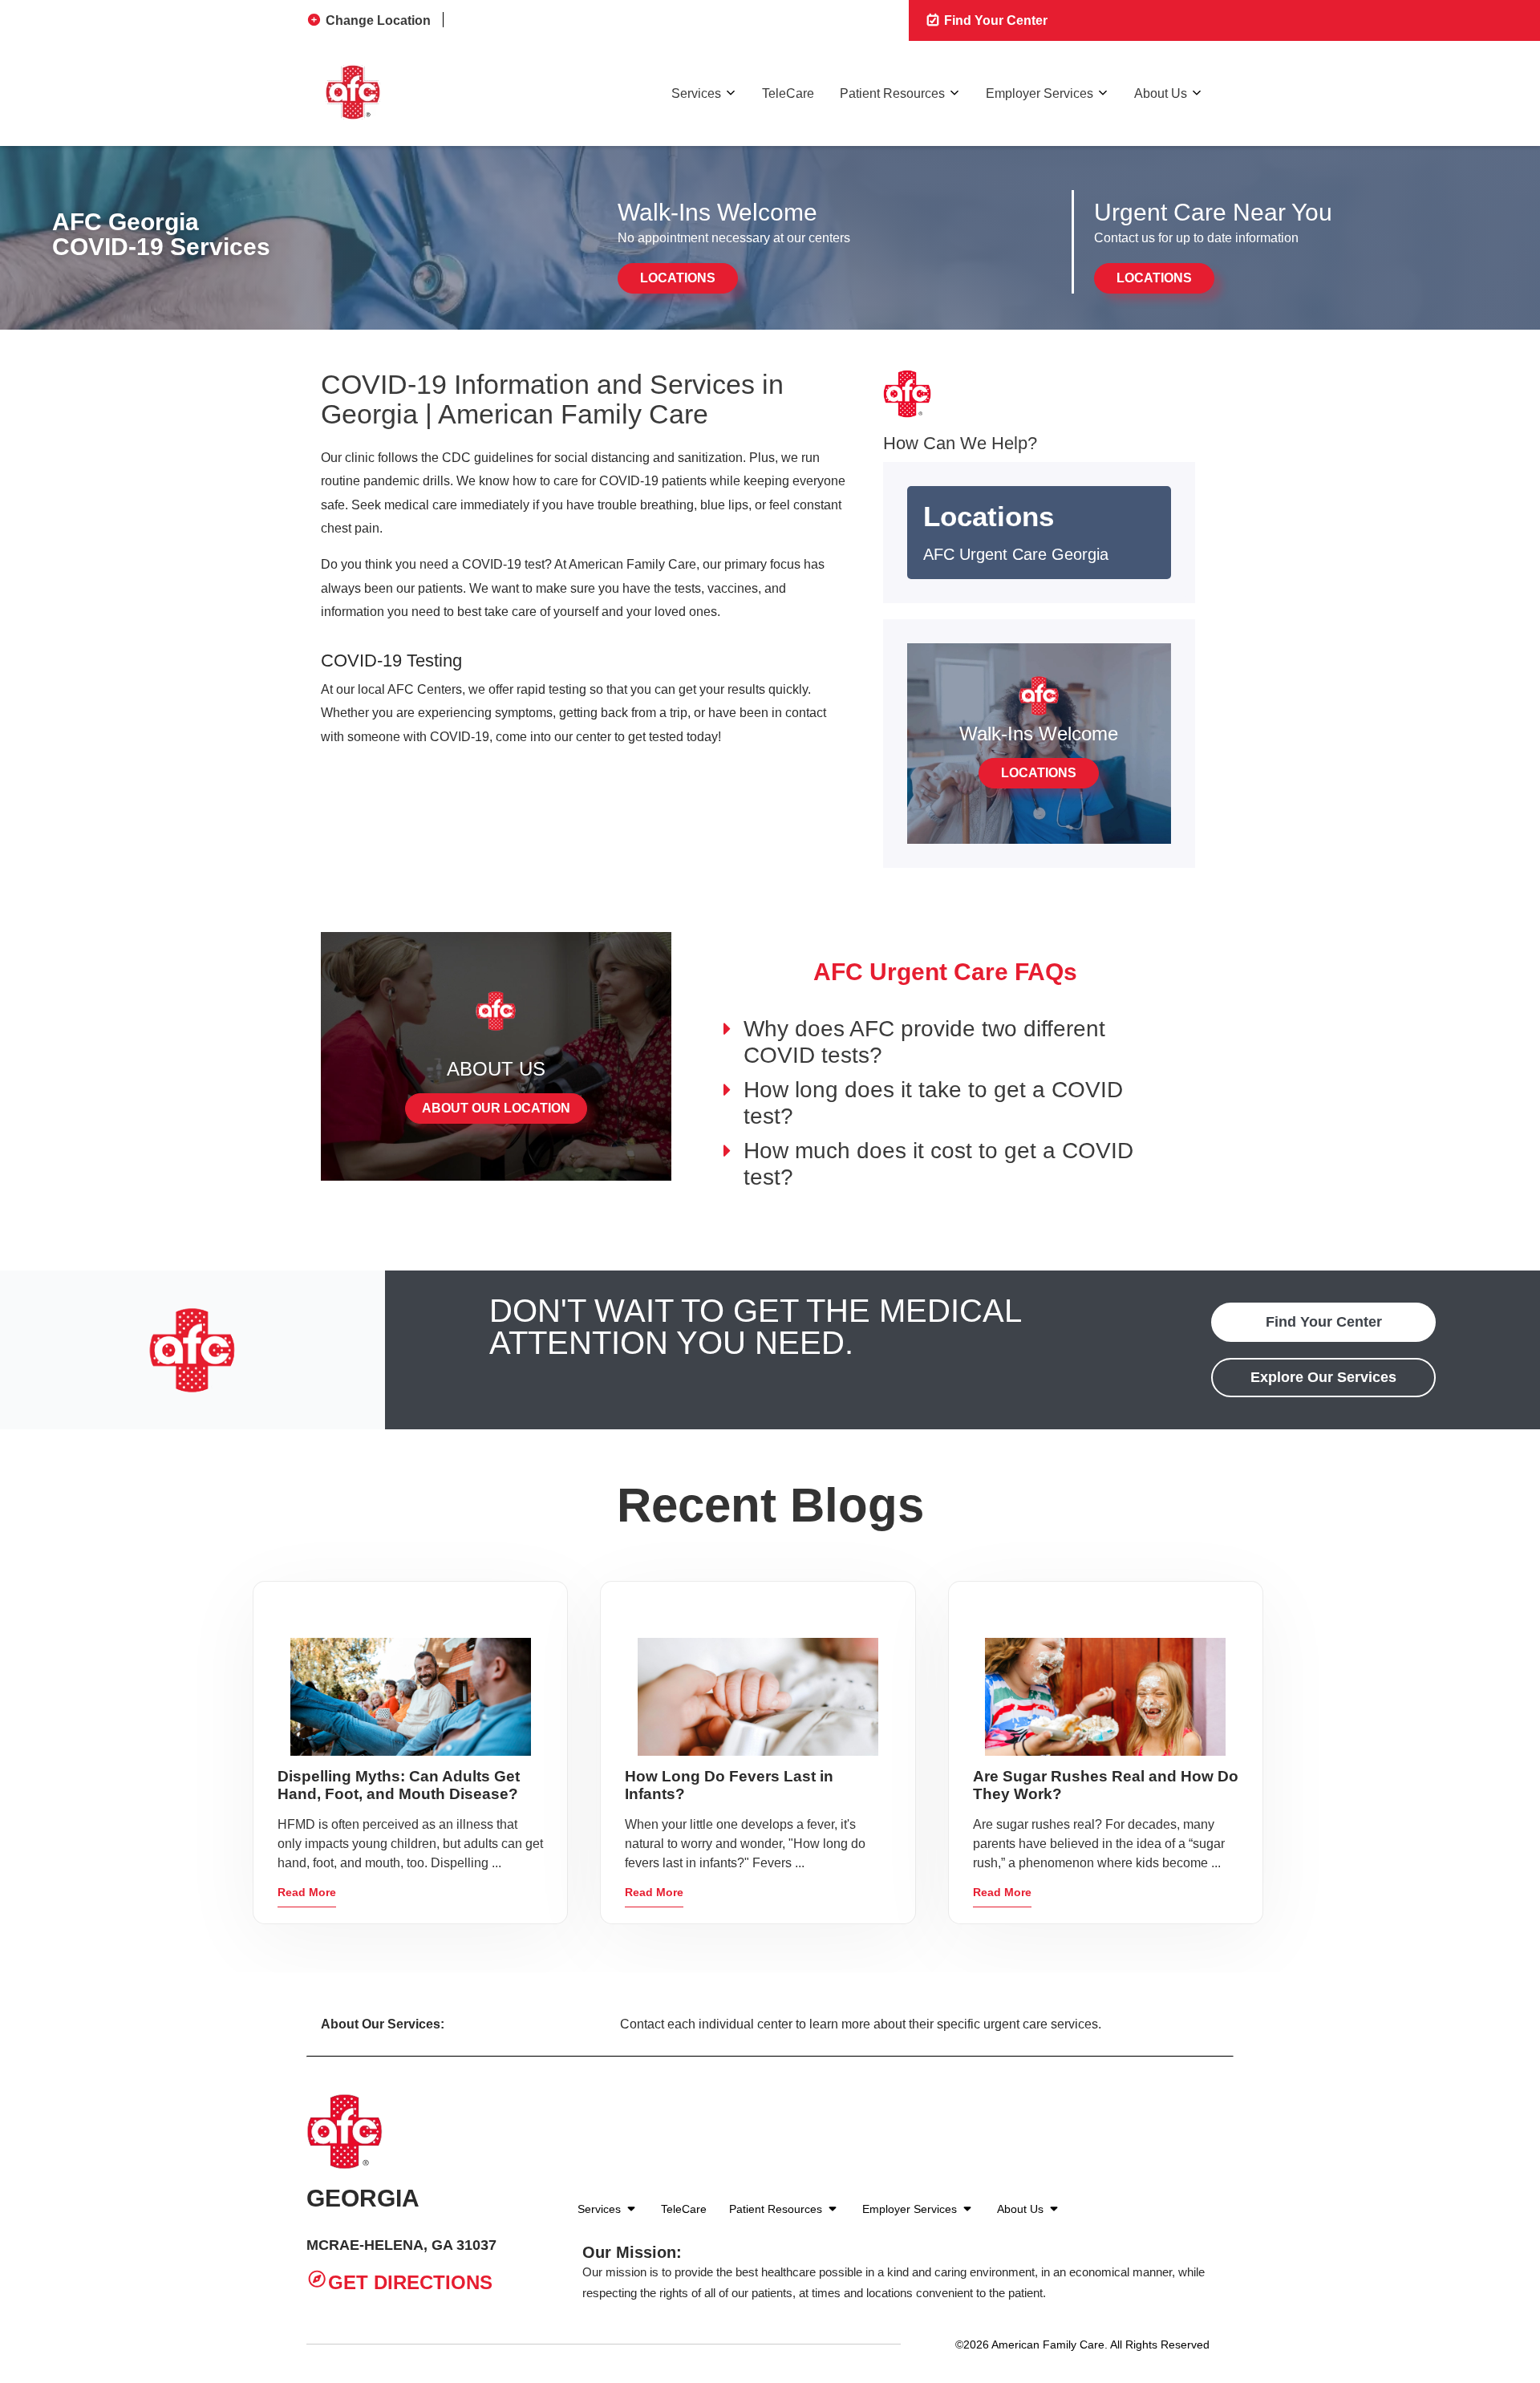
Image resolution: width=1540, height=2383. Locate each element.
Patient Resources (892, 93)
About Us (1161, 93)
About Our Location (496, 1108)
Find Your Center (994, 20)
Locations (678, 278)
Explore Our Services (1323, 1377)
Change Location (378, 20)
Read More (307, 1892)
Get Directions (410, 2282)
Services (696, 93)
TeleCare (788, 93)
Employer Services (1039, 93)
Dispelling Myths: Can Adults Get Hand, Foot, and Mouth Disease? (399, 1785)
